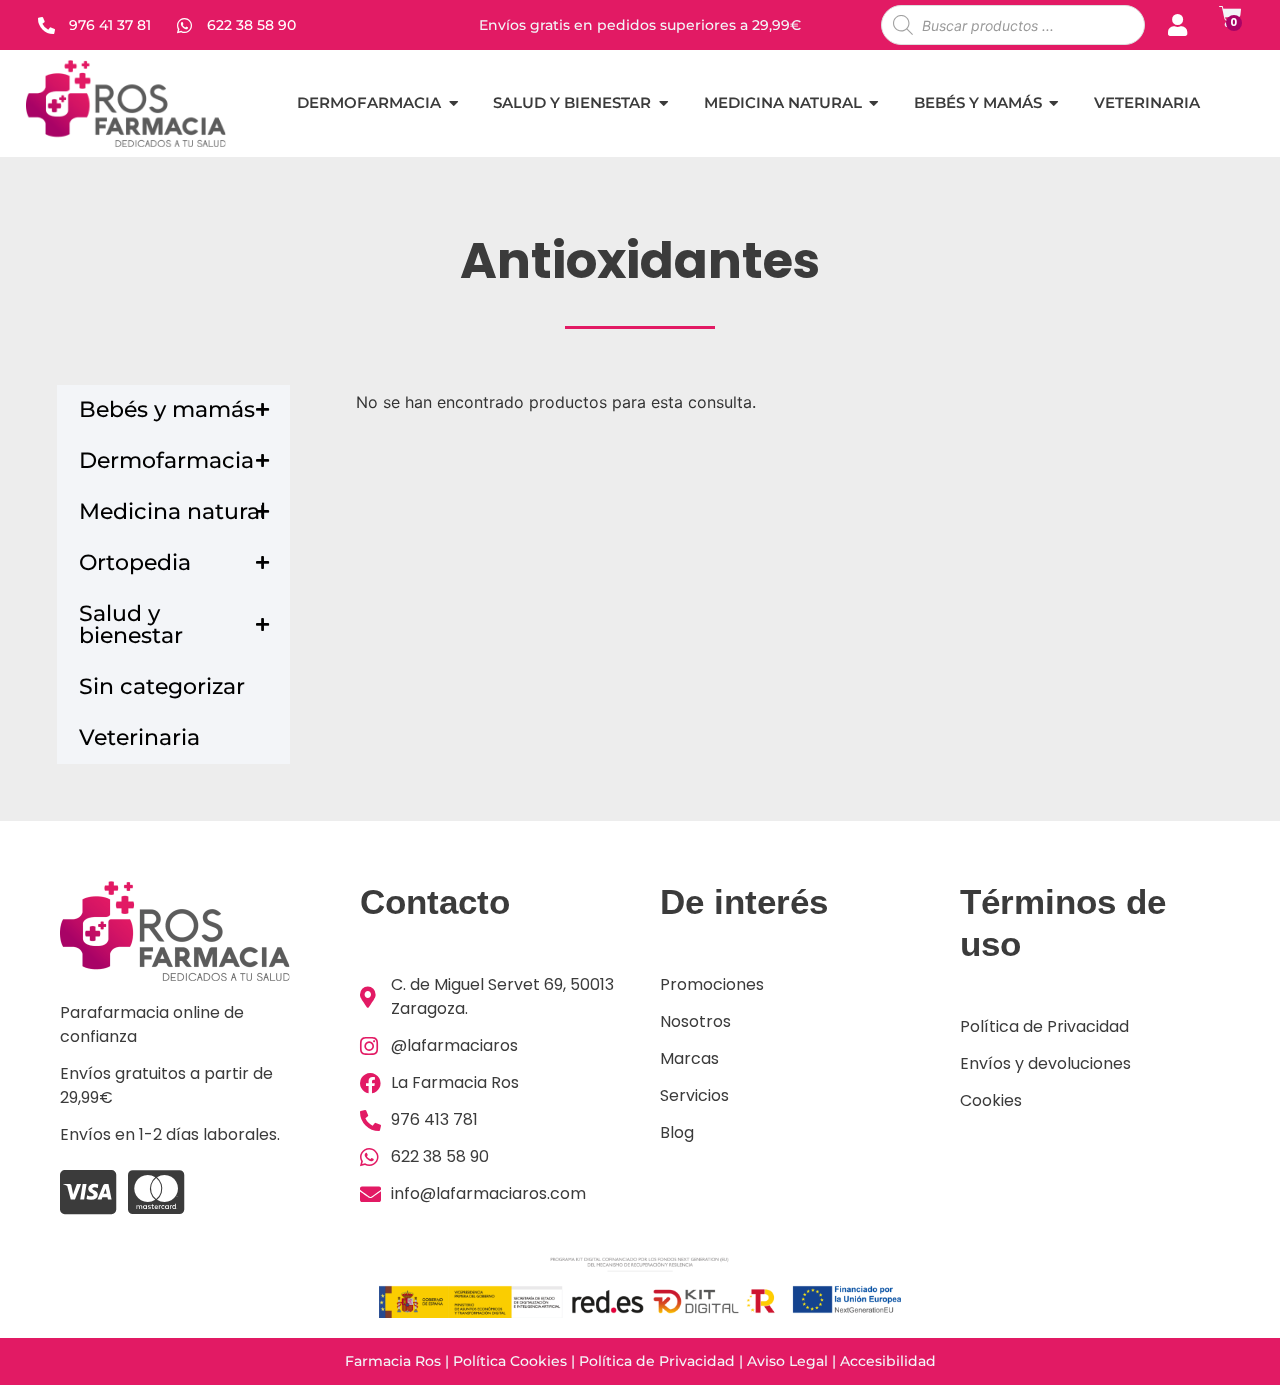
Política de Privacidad (657, 1361)
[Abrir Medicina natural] (874, 103)
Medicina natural (172, 511)
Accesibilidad (888, 1361)
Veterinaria (139, 737)
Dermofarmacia (166, 460)
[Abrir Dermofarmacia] (453, 103)
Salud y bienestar (131, 624)
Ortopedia (135, 562)
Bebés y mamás (167, 409)
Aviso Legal (787, 1361)
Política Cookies (510, 1361)
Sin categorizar (162, 686)
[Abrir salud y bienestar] (663, 103)
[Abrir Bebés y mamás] (1054, 103)
